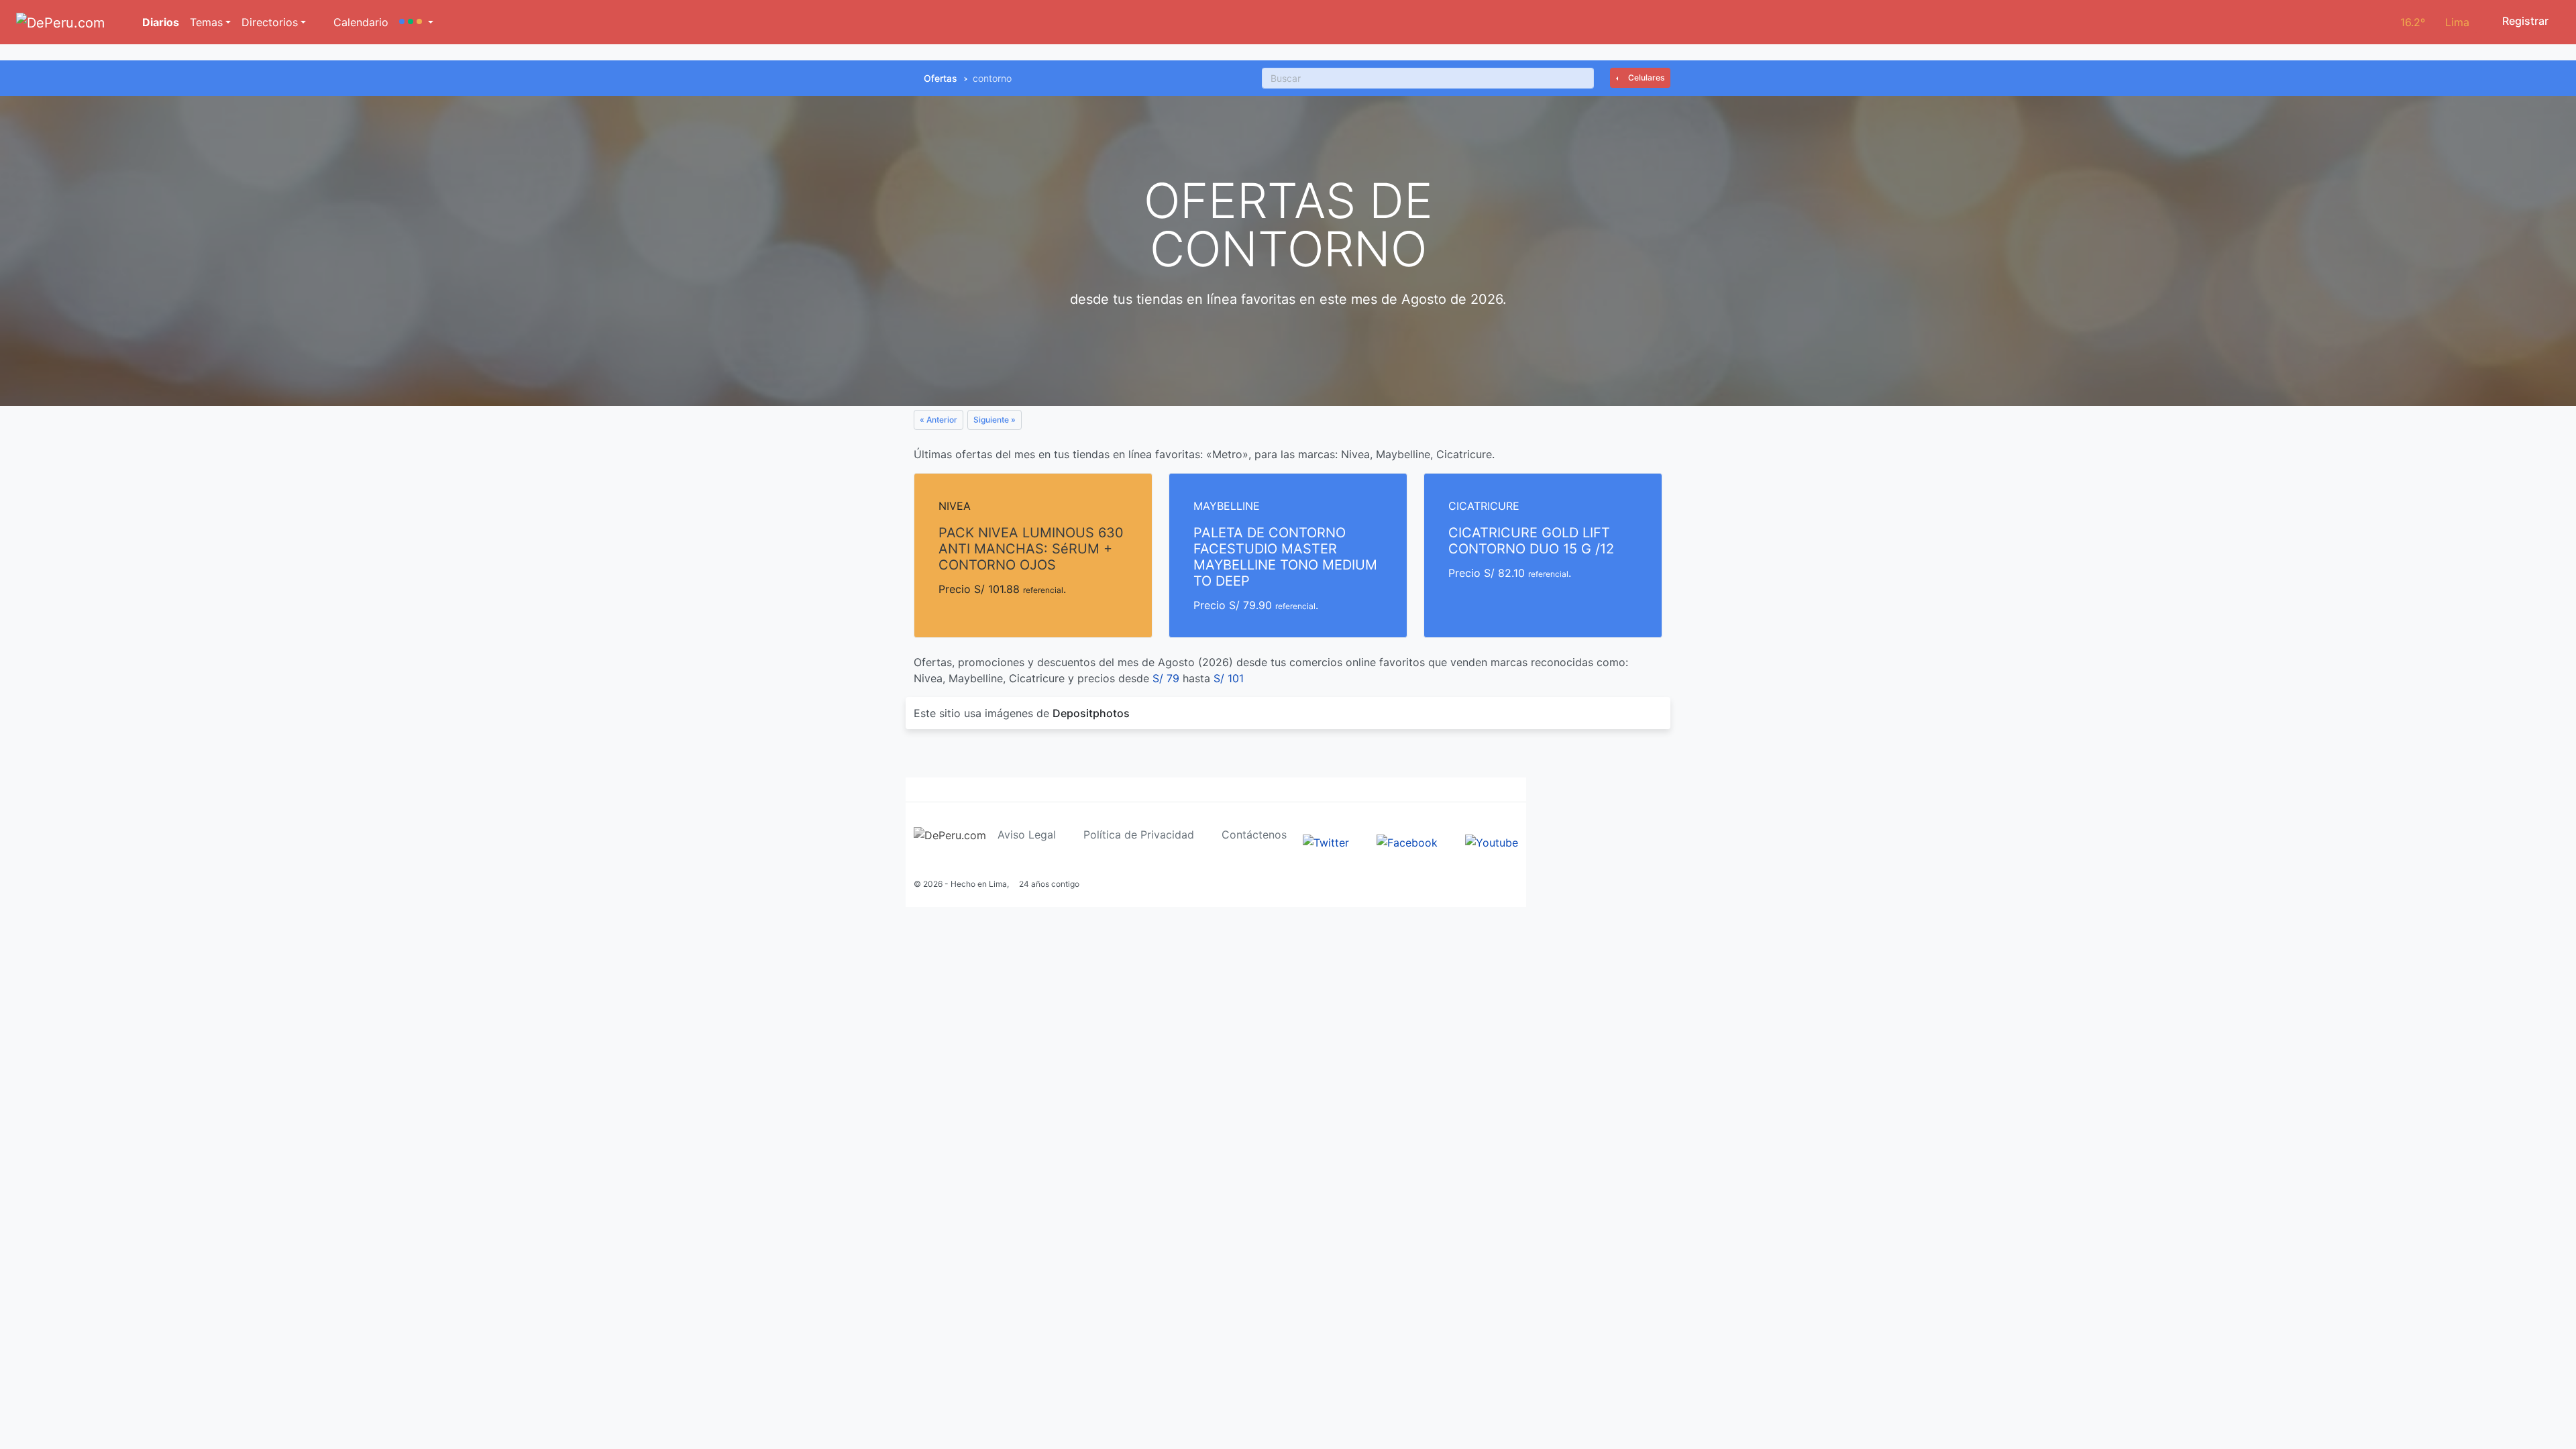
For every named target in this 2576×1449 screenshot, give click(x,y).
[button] (416, 22)
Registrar (2524, 21)
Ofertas (941, 78)
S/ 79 (1166, 678)
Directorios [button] (270, 22)
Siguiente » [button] (995, 420)
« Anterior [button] (938, 420)
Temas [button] (206, 22)
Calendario (359, 22)
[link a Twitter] (1326, 842)
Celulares (1645, 77)
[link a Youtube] (1492, 842)
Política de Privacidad (1139, 835)
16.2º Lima (2435, 22)
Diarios (159, 22)
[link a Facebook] (1407, 842)
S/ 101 (1229, 678)
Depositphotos (1091, 713)
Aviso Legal (1027, 835)
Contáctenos (1254, 835)
